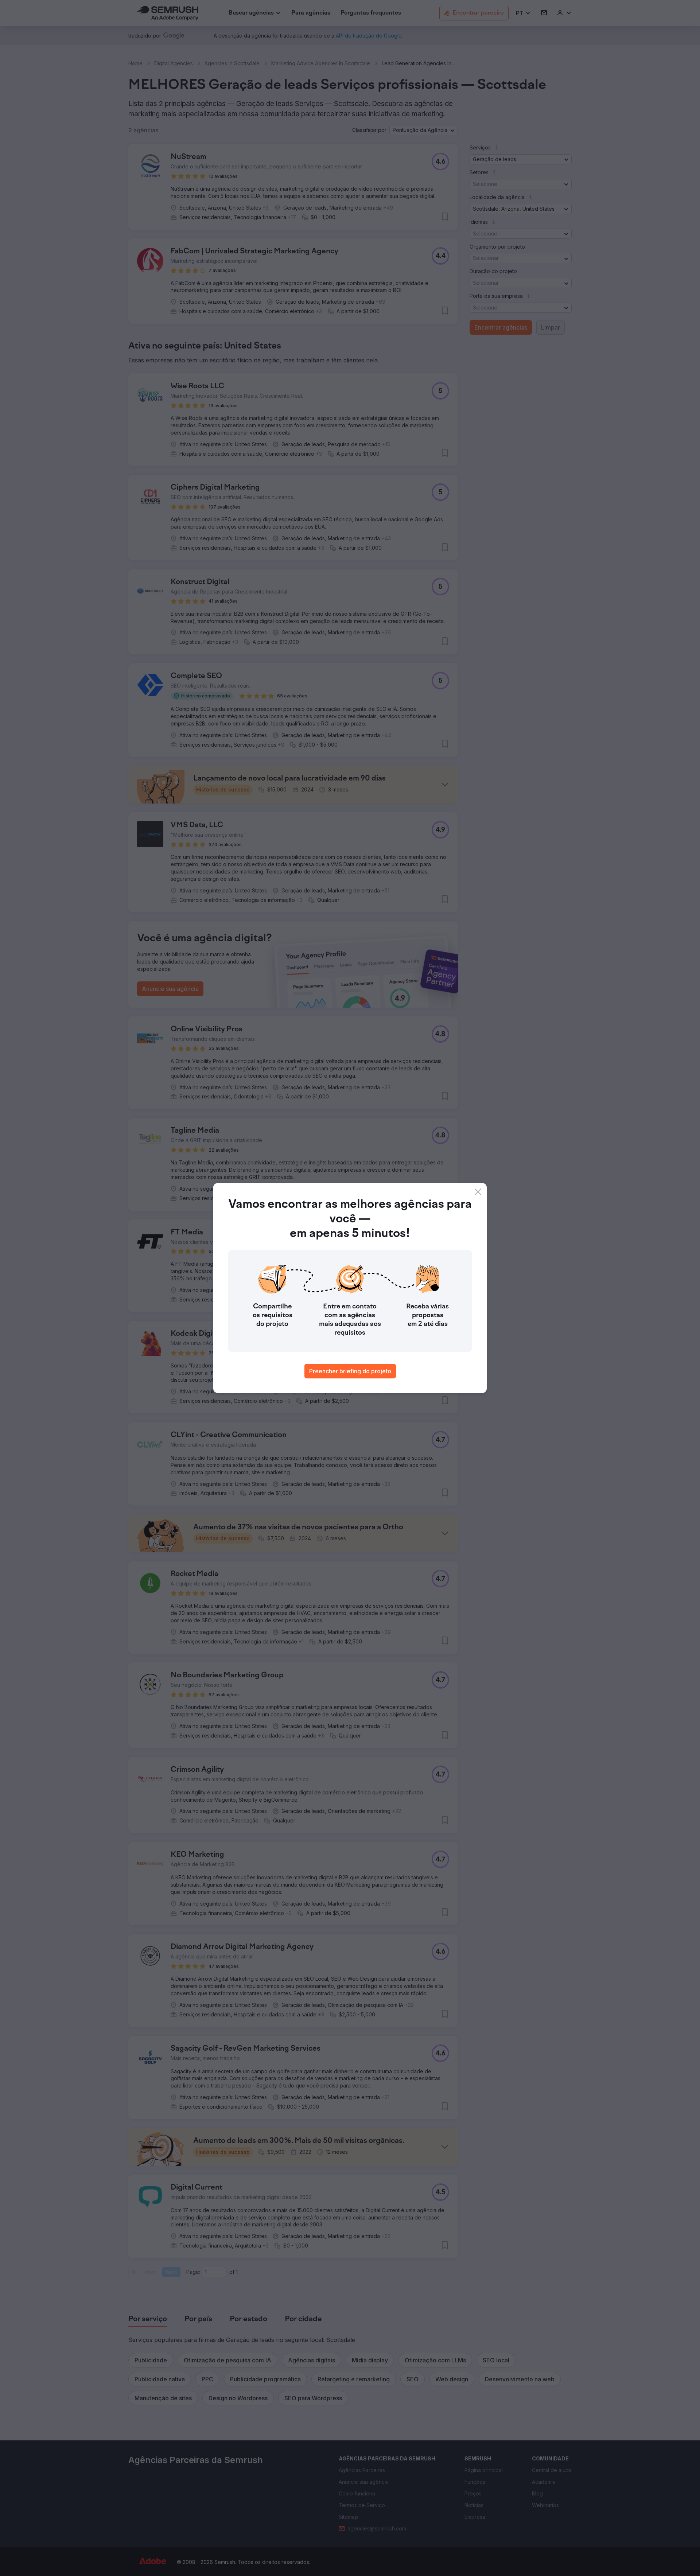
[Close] (478, 1192)
